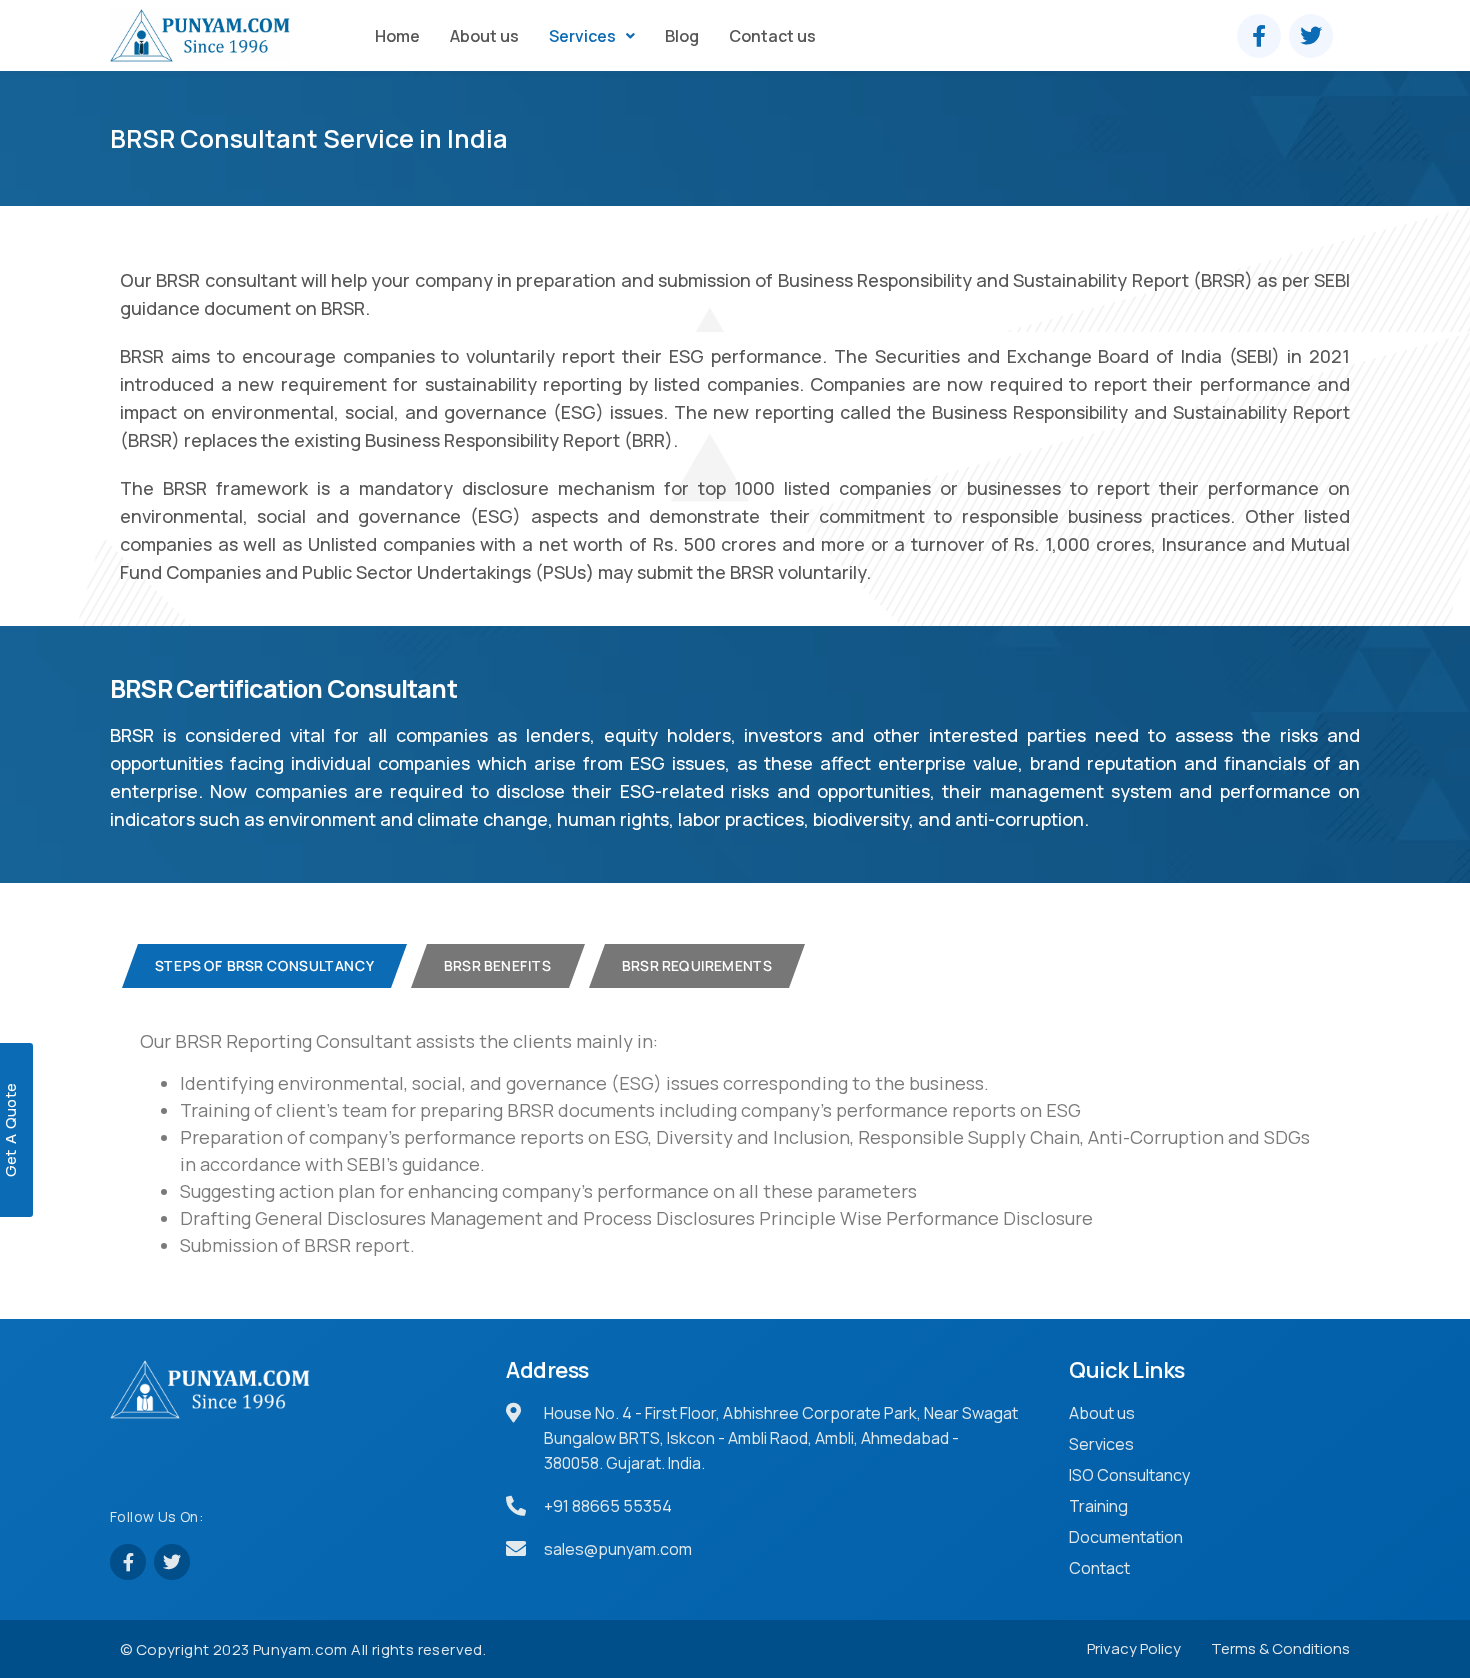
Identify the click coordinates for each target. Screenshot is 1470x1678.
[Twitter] (1311, 36)
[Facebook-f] (1259, 36)
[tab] (264, 966)
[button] (592, 36)
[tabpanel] (727, 1143)
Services (582, 36)
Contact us (772, 36)
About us (484, 36)
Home (397, 36)
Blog (682, 36)
